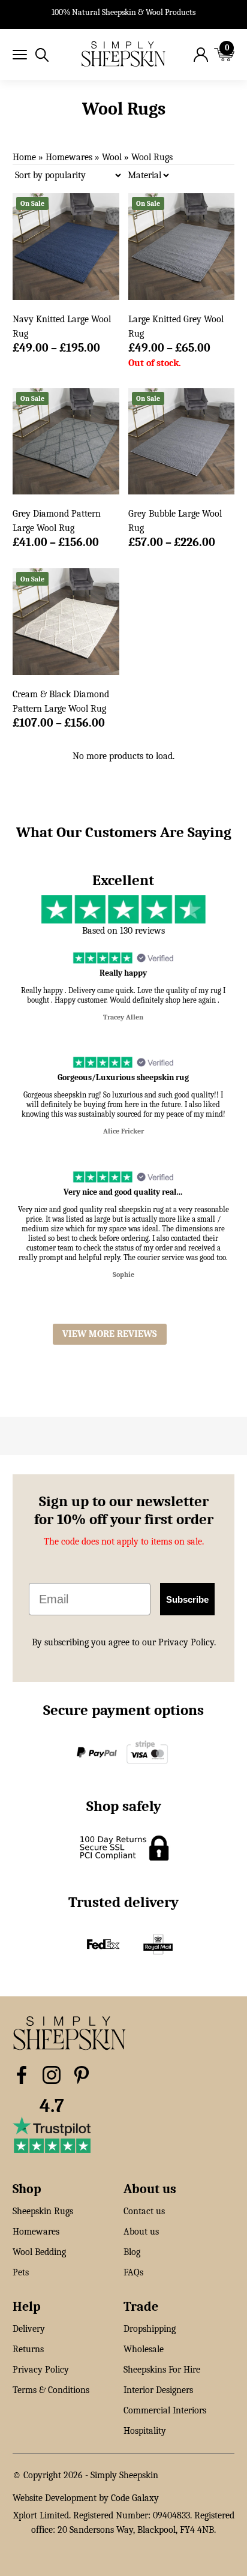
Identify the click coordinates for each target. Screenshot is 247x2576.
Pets (21, 2272)
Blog (132, 2252)
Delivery (29, 2329)
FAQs (133, 2272)
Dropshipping (150, 2329)
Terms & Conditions (51, 2390)
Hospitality (145, 2431)
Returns (28, 2349)
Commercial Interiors (165, 2410)
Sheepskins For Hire (162, 2370)
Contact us (144, 2211)
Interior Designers (158, 2390)
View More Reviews (110, 1334)
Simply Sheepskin (124, 2475)
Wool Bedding (39, 2252)
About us (141, 2232)
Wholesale (144, 2349)
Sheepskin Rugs (43, 2211)
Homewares (69, 157)
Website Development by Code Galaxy (86, 2498)
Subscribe (187, 1599)
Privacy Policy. (187, 1642)
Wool (112, 157)
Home (24, 157)
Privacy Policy (41, 2370)
